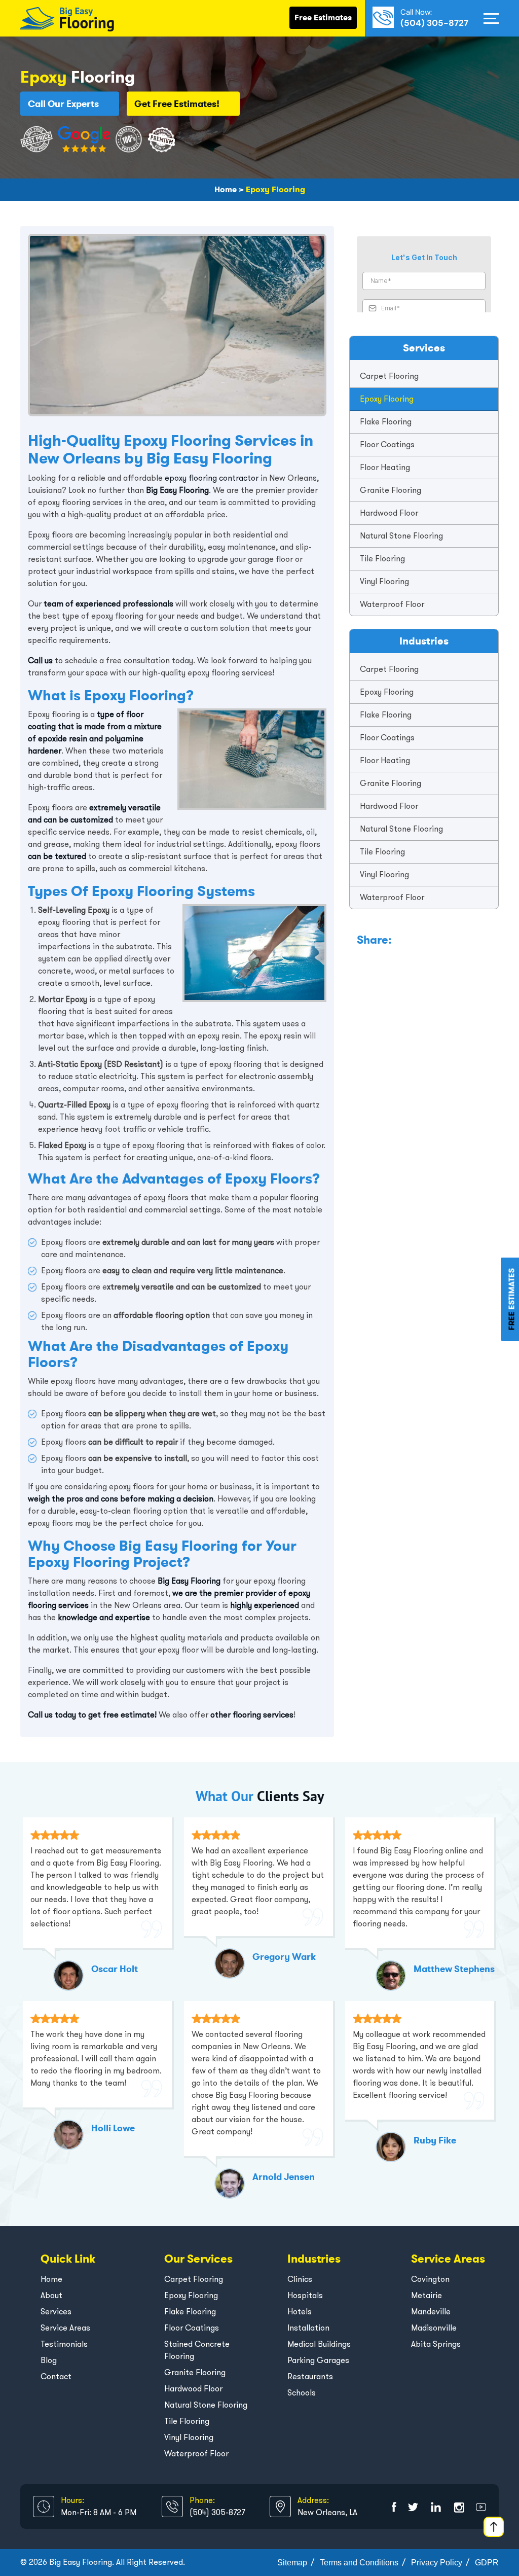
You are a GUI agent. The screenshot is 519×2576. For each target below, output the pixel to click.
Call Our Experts (63, 103)
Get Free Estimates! (177, 103)
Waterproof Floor (392, 604)
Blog (49, 2360)
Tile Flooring (382, 559)
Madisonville (434, 2328)
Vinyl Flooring (384, 581)
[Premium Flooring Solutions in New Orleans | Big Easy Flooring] (67, 17)
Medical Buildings (319, 2344)
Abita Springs (436, 2344)
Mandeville (431, 2312)
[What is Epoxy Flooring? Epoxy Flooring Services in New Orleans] (394, 2507)
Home (51, 2279)
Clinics (300, 2279)
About (51, 2295)
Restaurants (310, 2376)
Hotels (300, 2312)
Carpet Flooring (389, 376)
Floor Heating (385, 467)
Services (56, 2312)
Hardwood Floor (389, 513)
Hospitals (305, 2295)
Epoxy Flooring (387, 399)
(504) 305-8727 (434, 23)
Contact (56, 2376)
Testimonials (64, 2344)
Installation (308, 2328)
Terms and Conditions (359, 2563)
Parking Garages (318, 2360)
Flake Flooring (386, 422)
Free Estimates (323, 17)
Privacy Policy (437, 2563)
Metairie (427, 2295)
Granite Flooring (391, 490)
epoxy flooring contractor (212, 478)
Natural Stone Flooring (401, 536)
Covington (430, 2279)
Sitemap (292, 2563)
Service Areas (65, 2328)
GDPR (487, 2563)
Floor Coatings (387, 444)
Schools (302, 2393)
